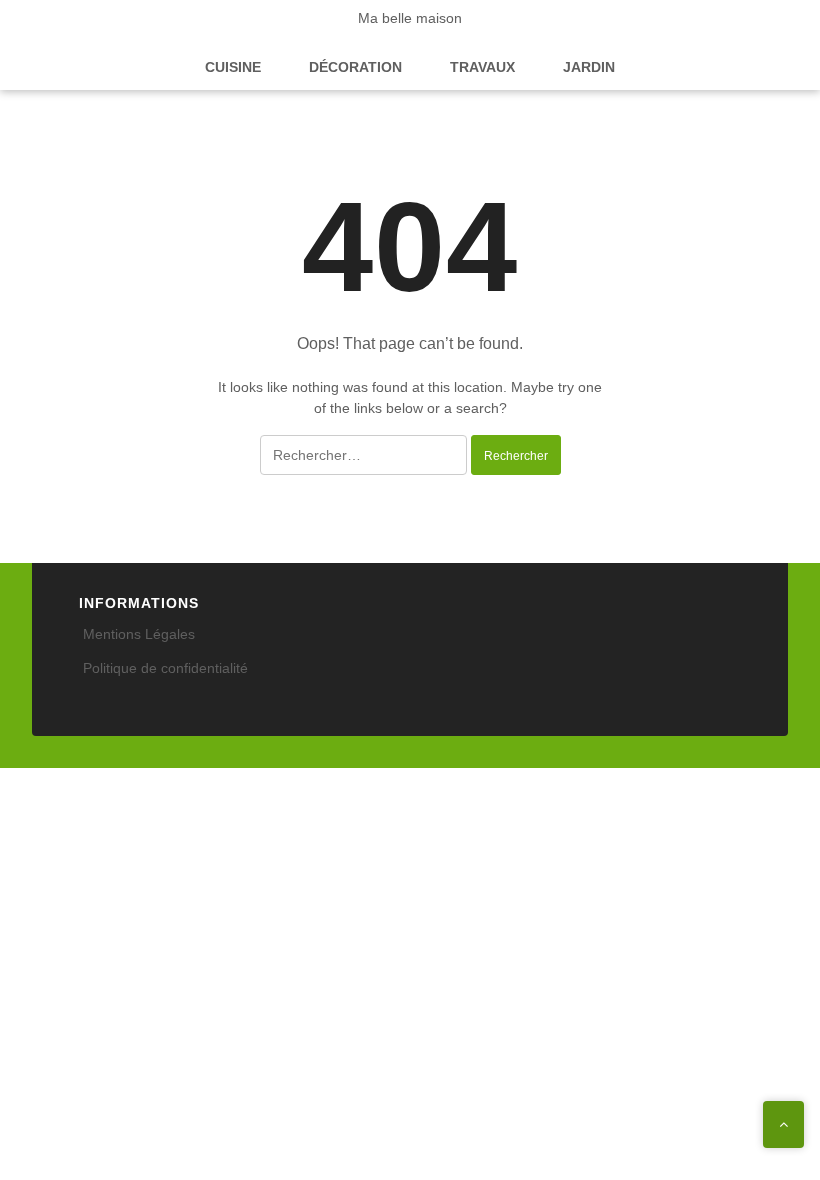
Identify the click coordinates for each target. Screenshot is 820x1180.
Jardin (589, 67)
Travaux (482, 67)
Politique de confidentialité (165, 668)
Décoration (355, 67)
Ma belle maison (410, 18)
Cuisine (233, 67)
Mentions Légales (139, 634)
